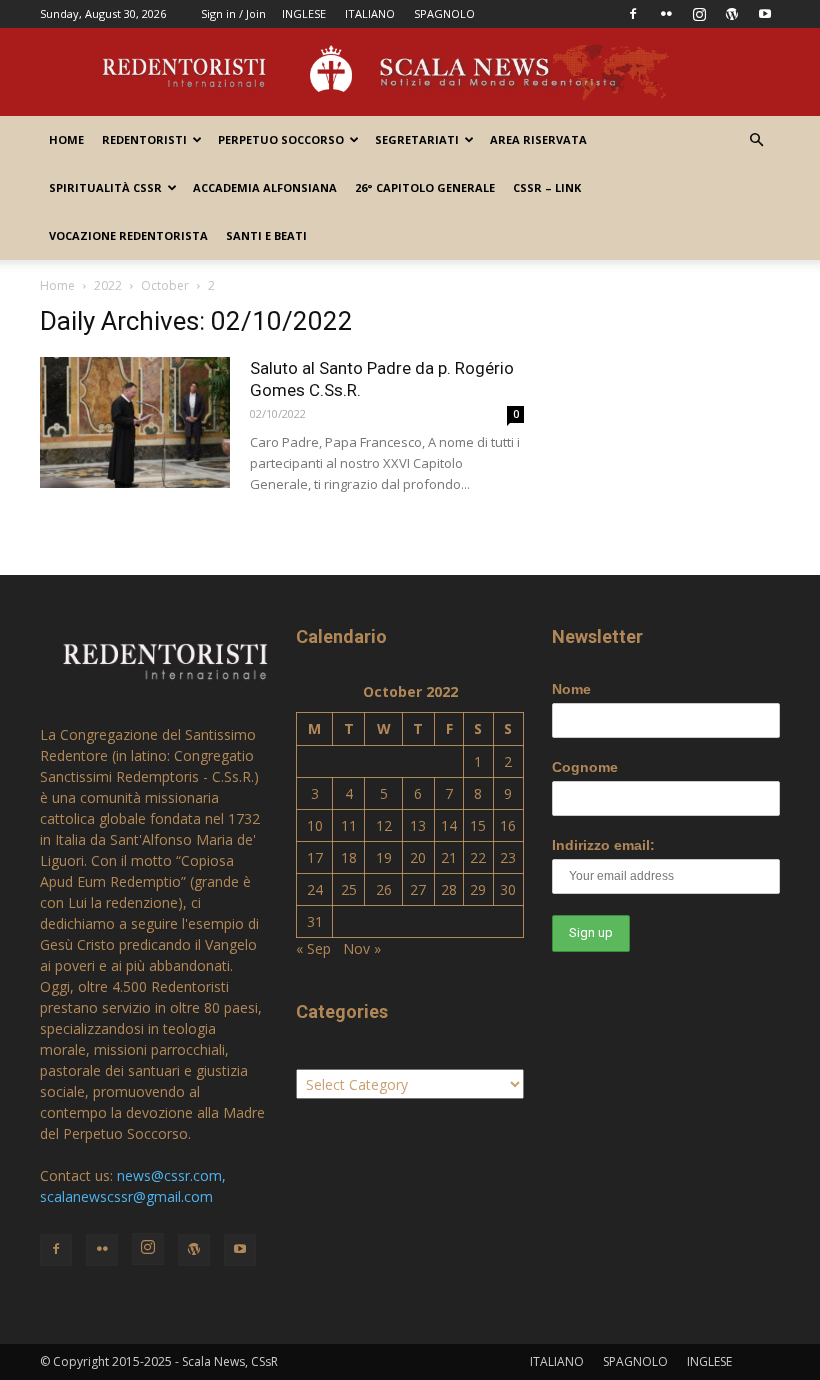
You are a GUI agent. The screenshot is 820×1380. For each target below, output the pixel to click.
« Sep (313, 948)
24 (315, 889)
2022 (108, 285)
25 (349, 889)
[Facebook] (633, 14)
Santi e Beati (266, 235)
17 (315, 857)
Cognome (585, 767)
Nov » (362, 948)
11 (349, 825)
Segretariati (417, 139)
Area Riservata (538, 139)
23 (508, 857)
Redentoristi (144, 139)
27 (418, 889)
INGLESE (304, 13)
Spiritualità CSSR (105, 187)
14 (449, 825)
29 (478, 889)
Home (66, 139)
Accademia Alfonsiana (265, 187)
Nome (571, 689)
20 (418, 857)
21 (449, 857)
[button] (756, 140)
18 (349, 857)
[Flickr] (666, 14)
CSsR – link (547, 187)
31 (315, 921)
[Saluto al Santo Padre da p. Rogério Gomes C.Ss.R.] (135, 422)
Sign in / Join (233, 13)
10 (315, 825)
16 (508, 825)
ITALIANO (370, 13)
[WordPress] (732, 14)
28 (449, 889)
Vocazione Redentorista (128, 235)
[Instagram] (699, 14)
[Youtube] (765, 14)
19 (384, 857)
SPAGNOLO (444, 13)
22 (478, 857)
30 (508, 889)
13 (418, 825)
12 (384, 825)
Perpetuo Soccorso (281, 139)
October (165, 285)
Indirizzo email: (603, 845)
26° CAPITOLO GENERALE (425, 187)
